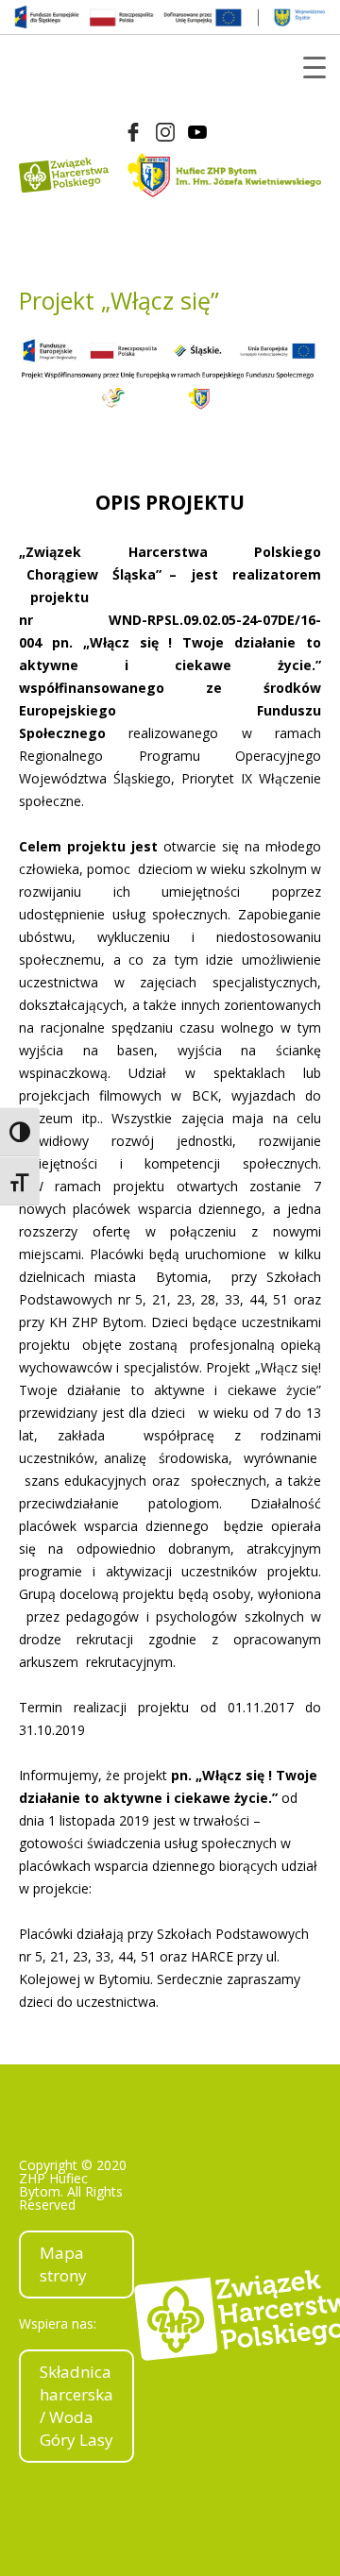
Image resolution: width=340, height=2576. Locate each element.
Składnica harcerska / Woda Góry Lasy (76, 2406)
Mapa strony (63, 2264)
